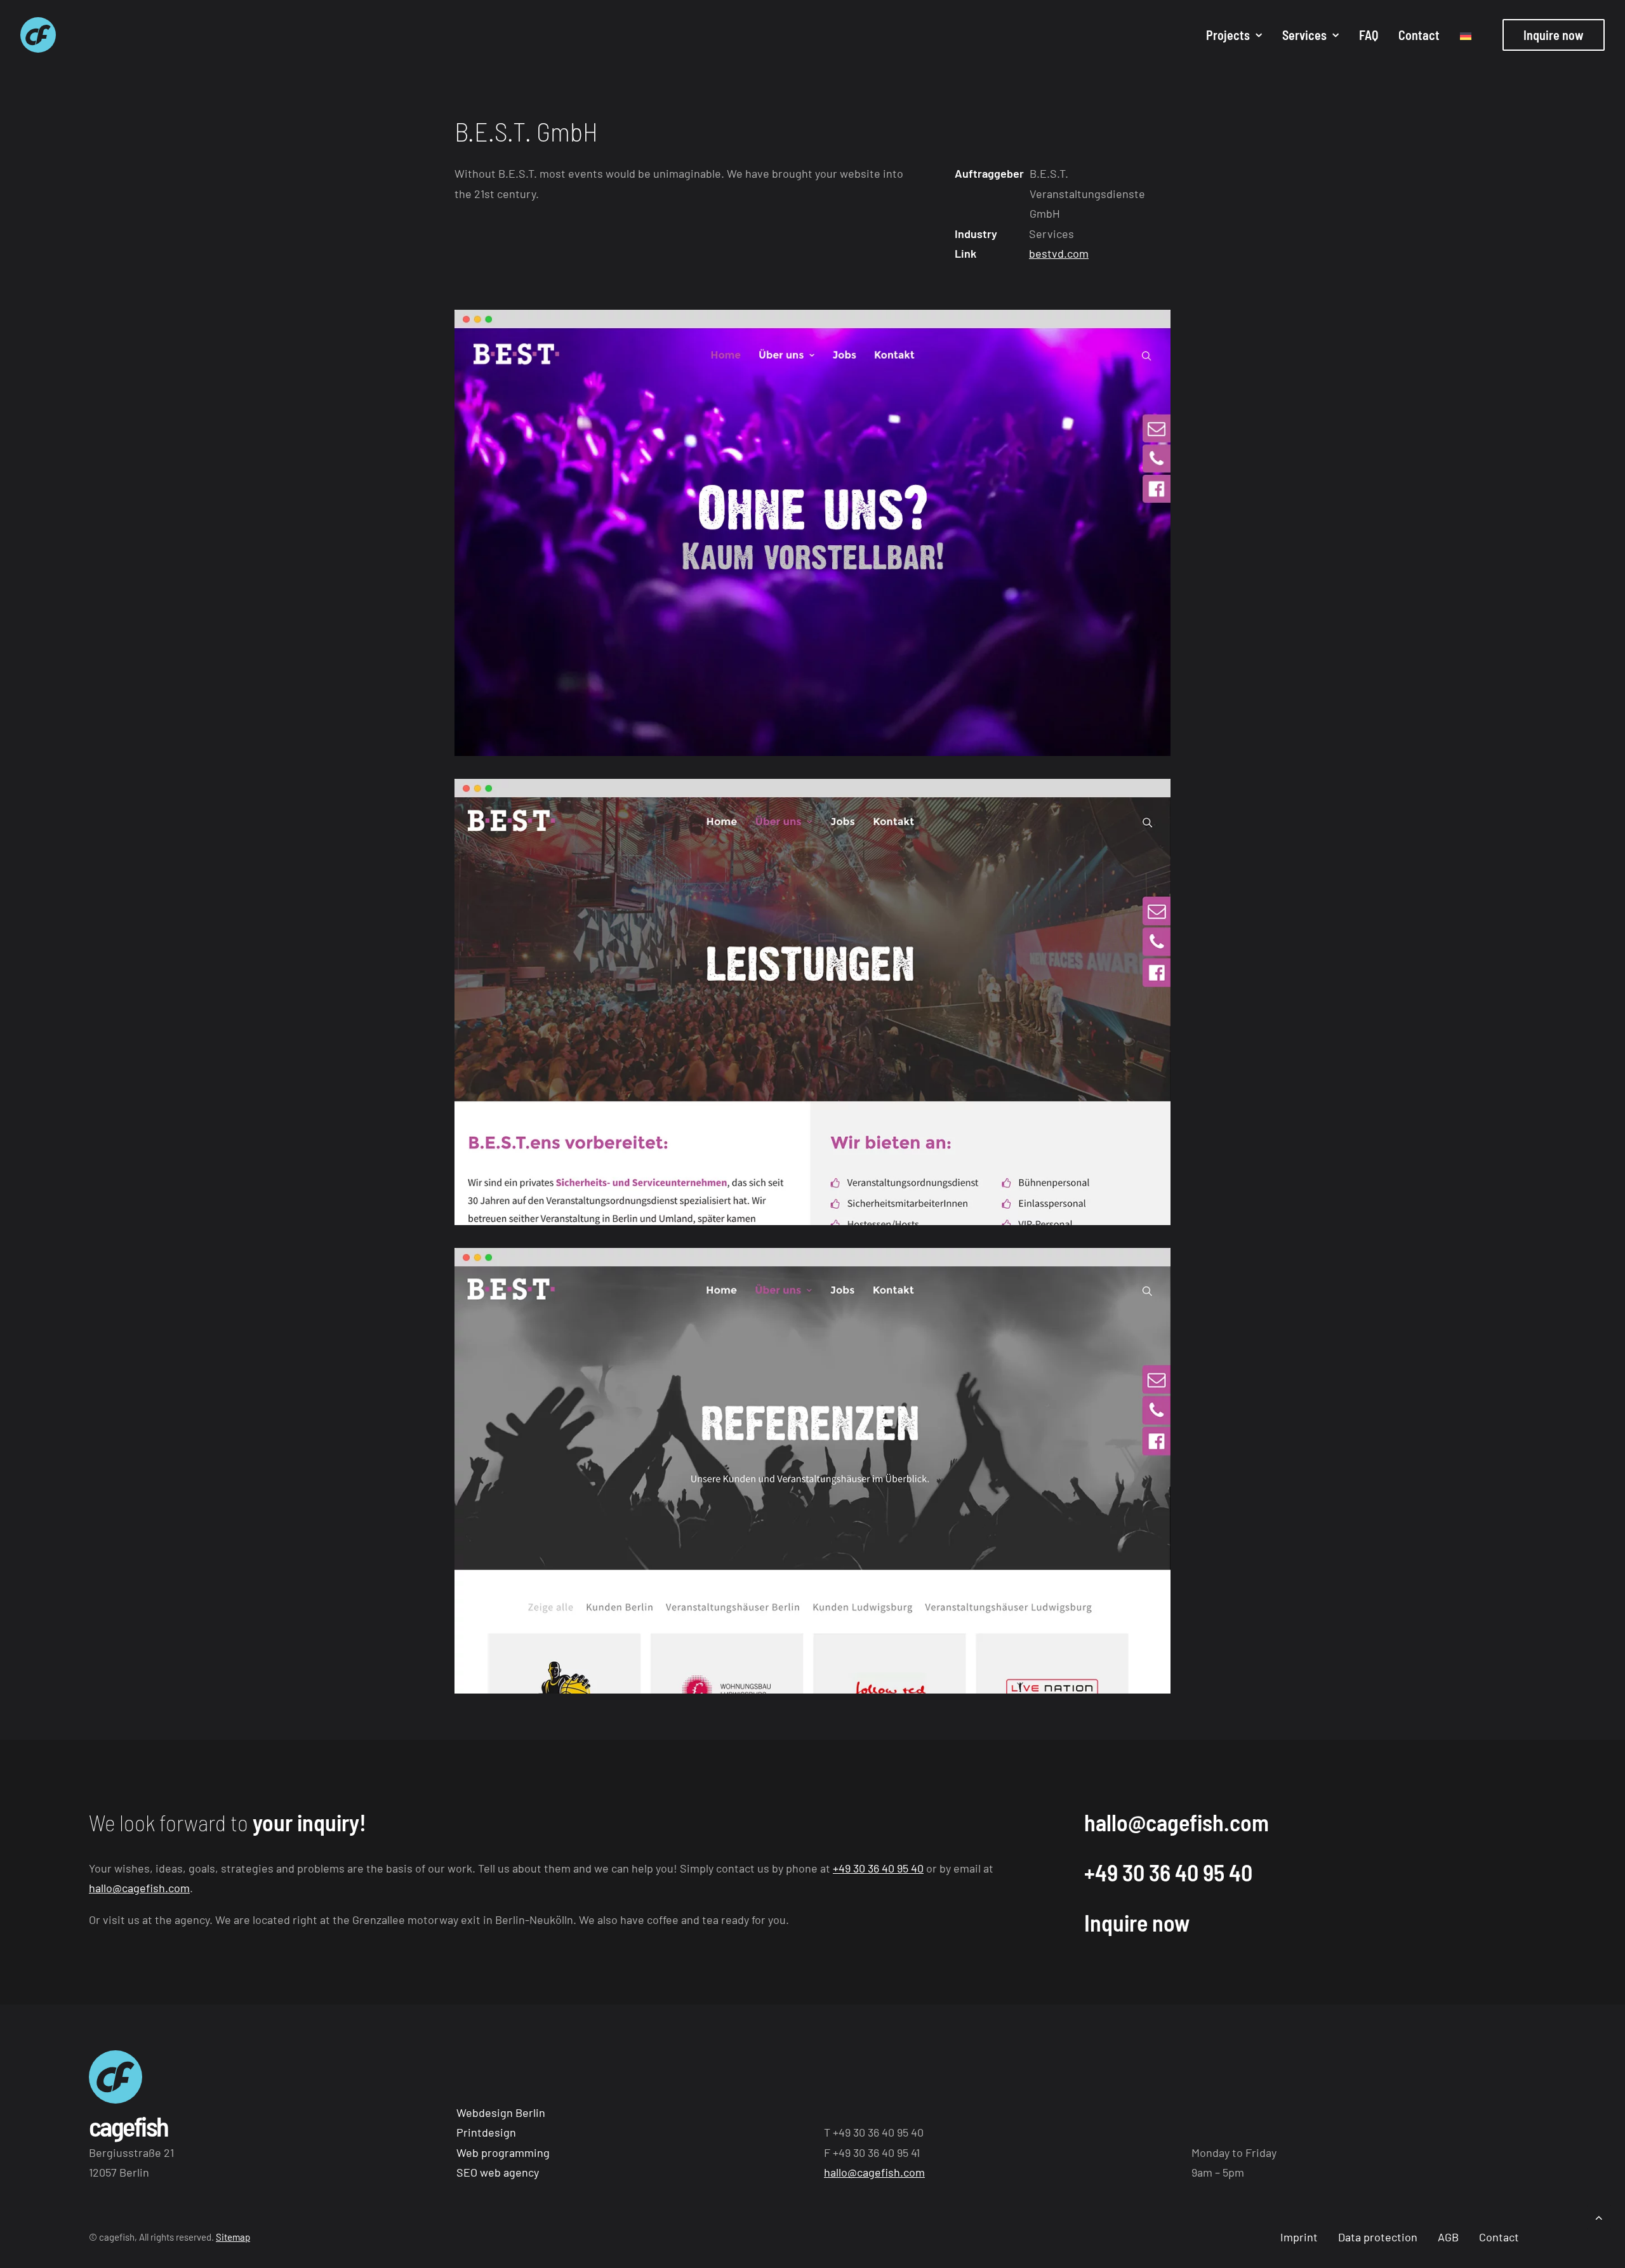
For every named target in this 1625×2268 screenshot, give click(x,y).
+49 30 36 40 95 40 (878, 1868)
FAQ (1369, 35)
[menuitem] (1234, 35)
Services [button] (1304, 35)
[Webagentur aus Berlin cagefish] (38, 35)
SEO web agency (498, 2172)
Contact (1419, 35)
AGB (1448, 2237)
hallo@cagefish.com (139, 1888)
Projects (1228, 35)
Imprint (1299, 2237)
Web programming (503, 2152)
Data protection (1378, 2237)
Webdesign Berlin (501, 2112)
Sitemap (233, 2237)
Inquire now (1137, 1922)
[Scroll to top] (1599, 2216)
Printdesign (486, 2132)
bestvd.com (1059, 253)
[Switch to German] (1461, 36)
